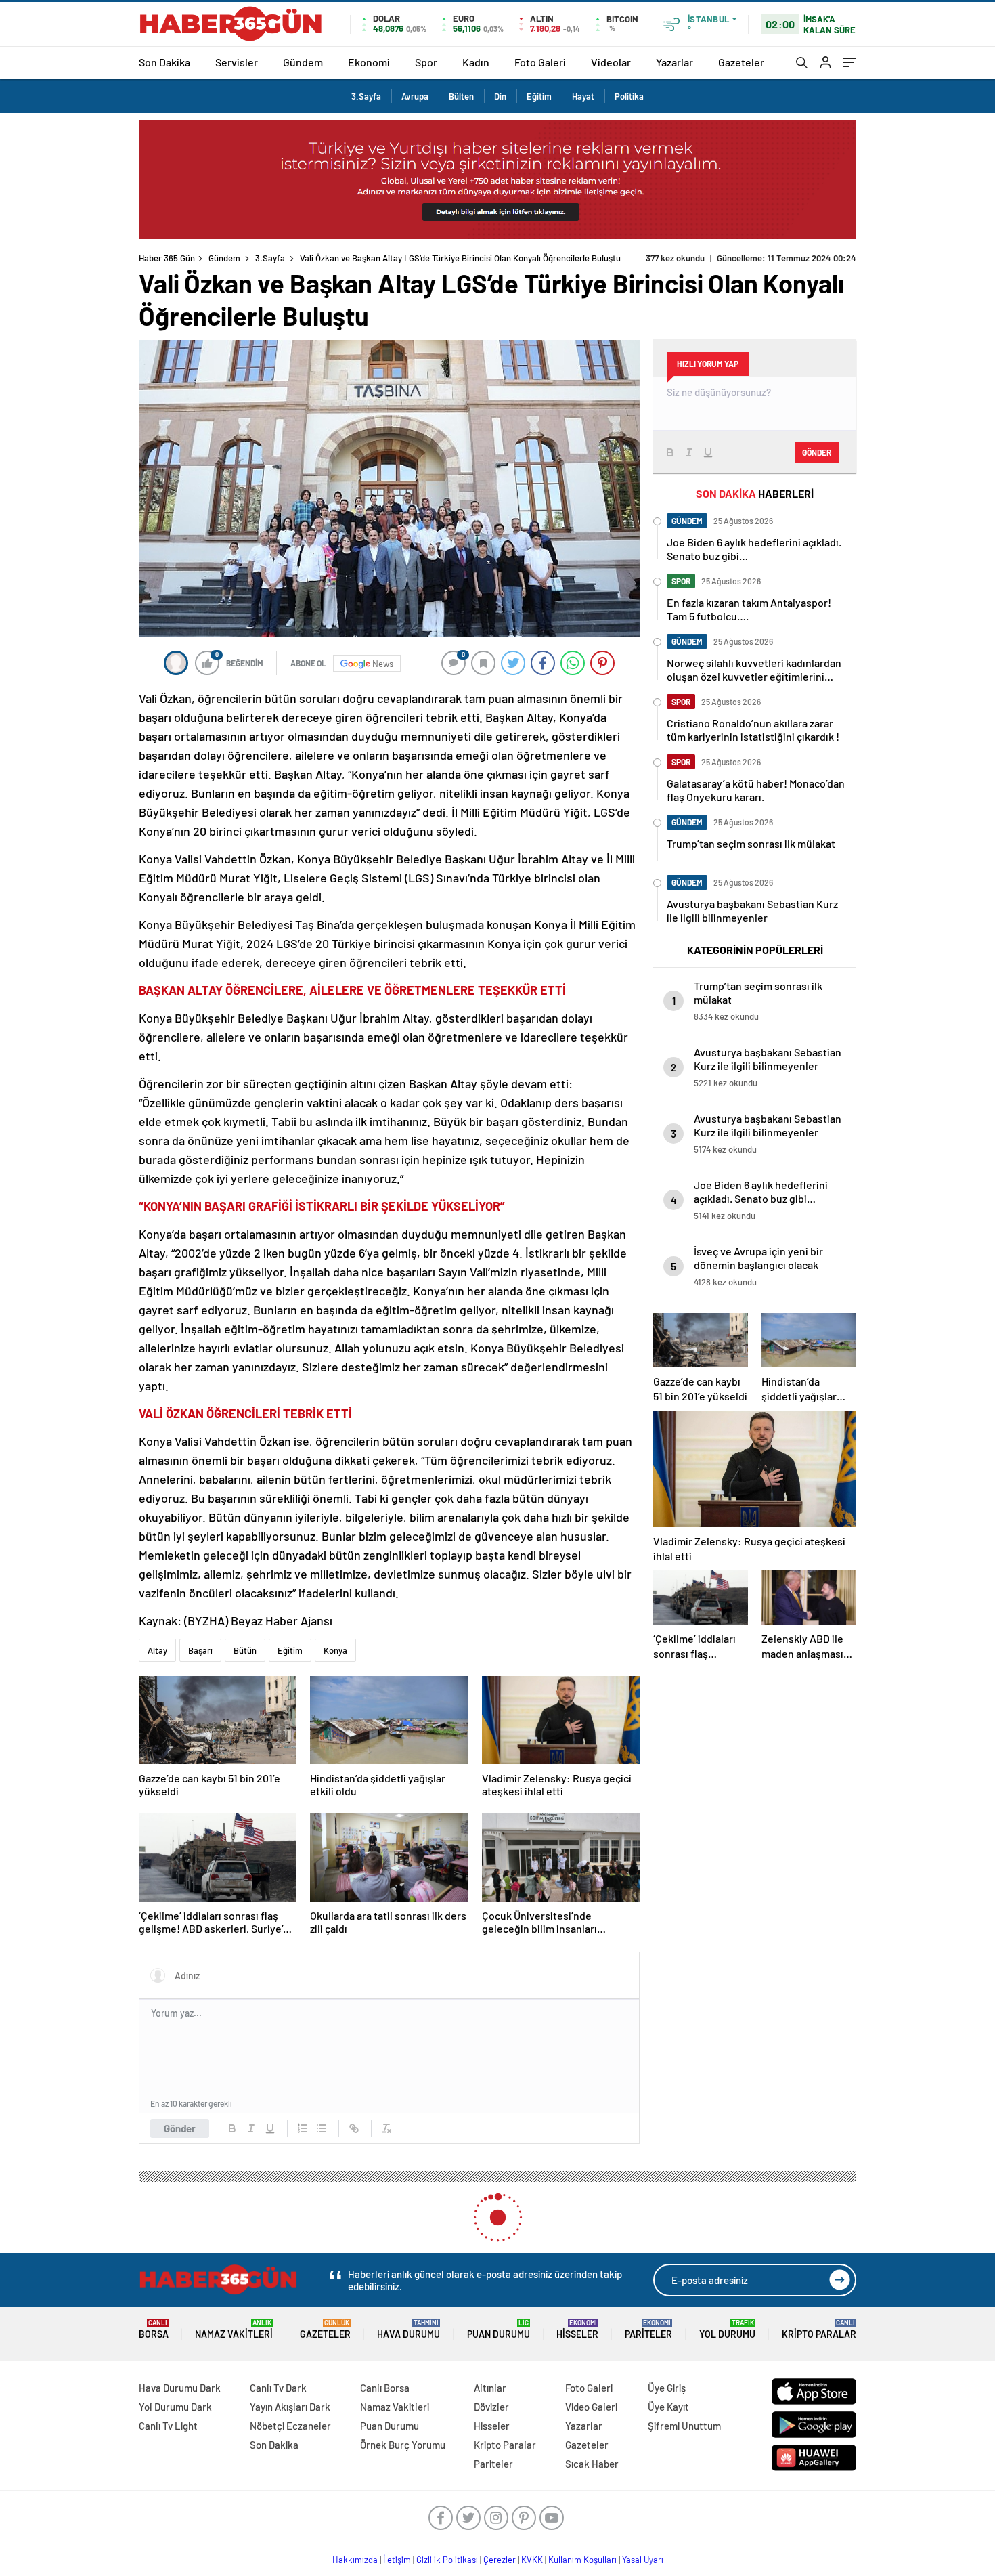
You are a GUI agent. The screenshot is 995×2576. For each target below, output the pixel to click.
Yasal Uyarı (643, 2560)
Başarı (200, 1650)
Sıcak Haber (592, 2464)
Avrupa (415, 96)
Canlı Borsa (385, 2388)
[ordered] (303, 2128)
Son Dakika (164, 62)
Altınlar (490, 2388)
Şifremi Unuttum (684, 2426)
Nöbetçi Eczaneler (290, 2426)
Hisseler (577, 2329)
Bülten (461, 96)
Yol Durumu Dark (175, 2407)
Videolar (611, 62)
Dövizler (491, 2407)
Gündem (303, 62)
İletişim (397, 2560)
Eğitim (539, 96)
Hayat (583, 96)
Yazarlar (675, 62)
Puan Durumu (499, 2329)
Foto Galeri (540, 62)
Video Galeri (591, 2407)
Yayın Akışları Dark (290, 2407)
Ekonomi (369, 62)
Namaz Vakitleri (234, 2329)
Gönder (180, 2128)
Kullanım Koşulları (582, 2560)
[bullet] (322, 2128)
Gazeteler (741, 62)
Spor (426, 62)
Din (500, 96)
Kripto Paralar (819, 2329)
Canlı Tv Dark (278, 2388)
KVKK (532, 2560)
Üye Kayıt (668, 2407)
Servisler (237, 62)
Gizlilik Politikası (447, 2560)
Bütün (245, 1650)
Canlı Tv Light (168, 2426)
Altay (157, 1650)
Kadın (476, 62)
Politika (629, 96)
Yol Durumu (727, 2329)
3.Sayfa (366, 96)
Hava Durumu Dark (180, 2388)
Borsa (154, 2329)
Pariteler (648, 2329)
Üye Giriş (667, 2388)
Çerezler (500, 2560)
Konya (335, 1650)
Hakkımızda (355, 2560)
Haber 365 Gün (167, 258)
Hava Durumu (408, 2329)
